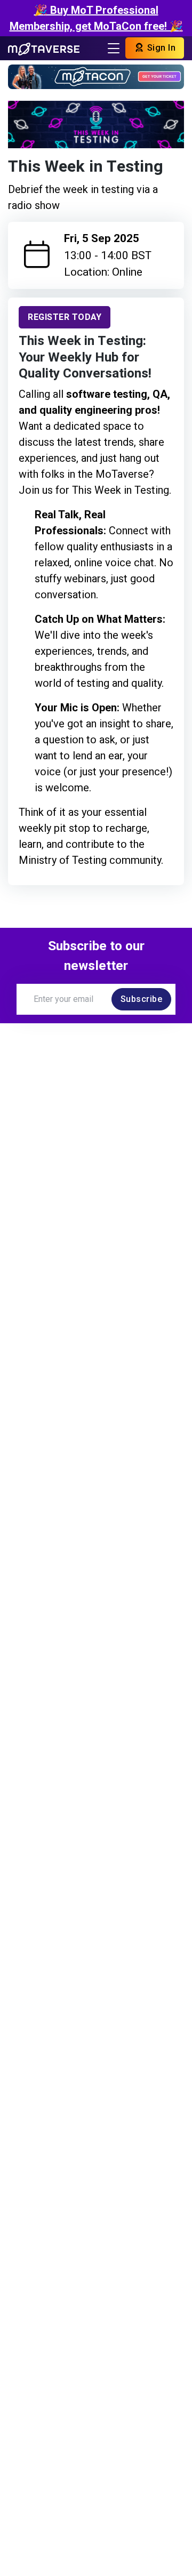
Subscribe (142, 999)
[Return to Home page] (44, 48)
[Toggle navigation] (114, 48)
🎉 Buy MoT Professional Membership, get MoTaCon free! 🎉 (96, 18)
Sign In (160, 48)
